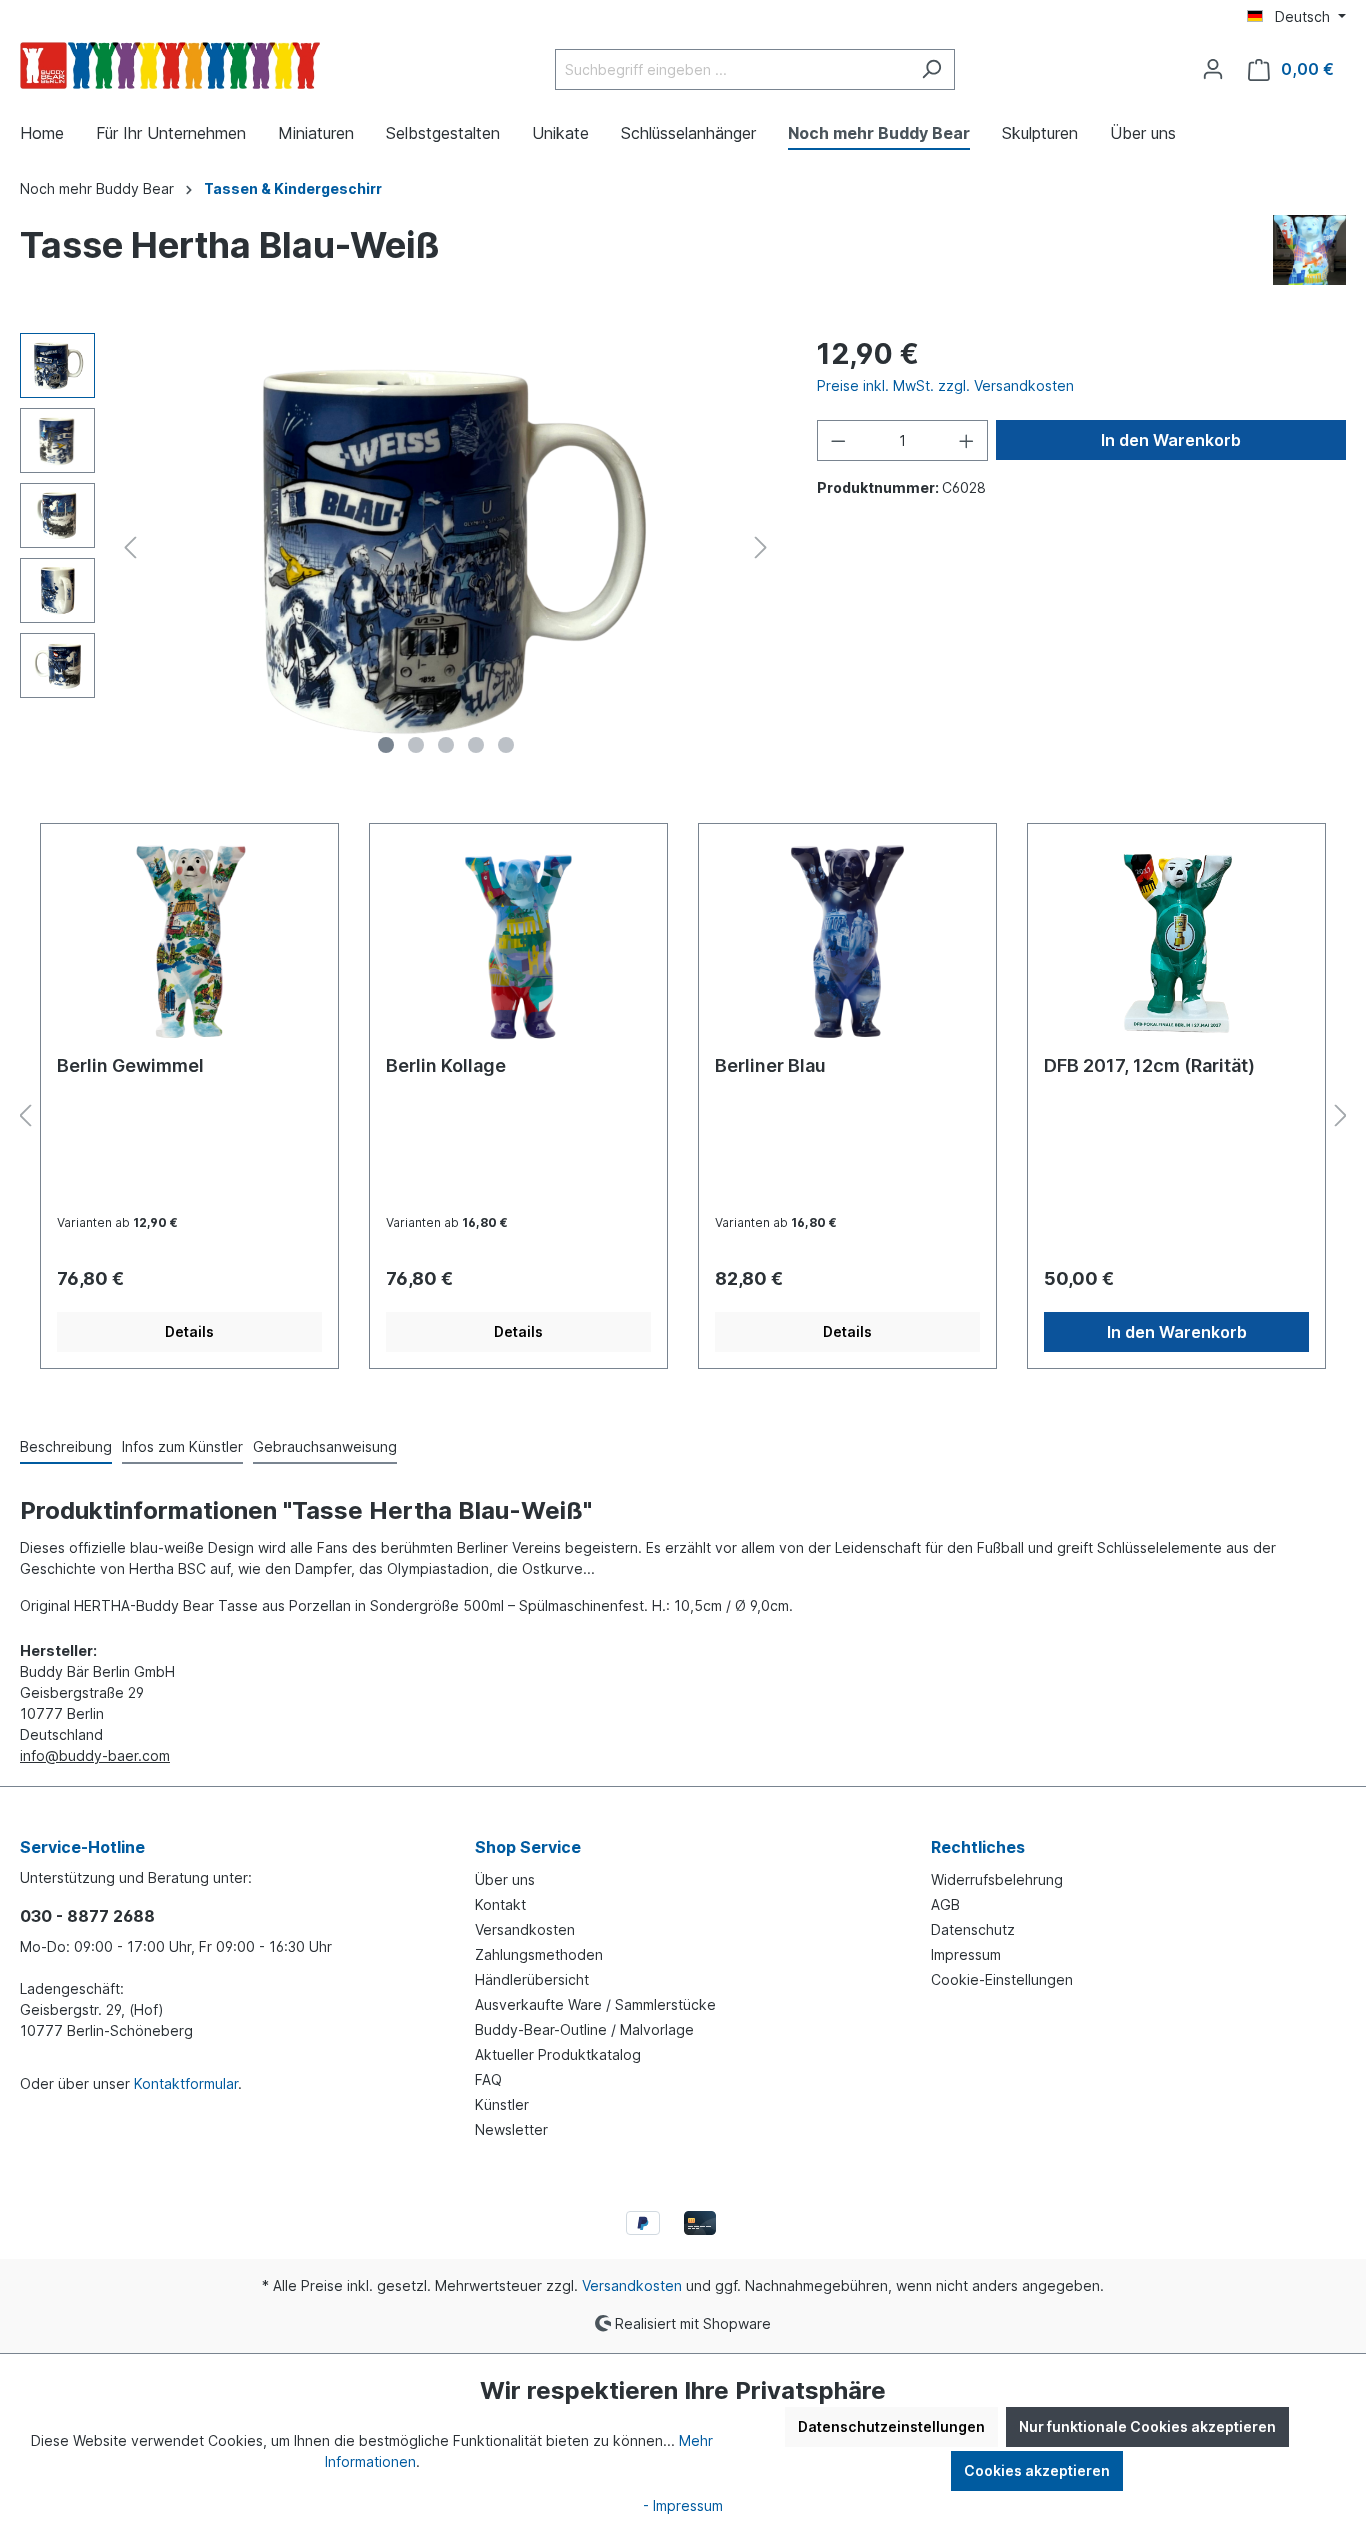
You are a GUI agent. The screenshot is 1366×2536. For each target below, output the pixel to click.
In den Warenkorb (1171, 440)
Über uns (505, 1879)
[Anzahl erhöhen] (967, 440)
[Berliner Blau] (847, 940)
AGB (945, 1904)
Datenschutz (973, 1929)
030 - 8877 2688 (87, 1916)
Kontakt (500, 1904)
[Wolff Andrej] (1309, 248)
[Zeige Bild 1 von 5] (386, 745)
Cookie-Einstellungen (1002, 1979)
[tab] (66, 1447)
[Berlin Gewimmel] (189, 940)
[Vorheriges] (130, 547)
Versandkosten (525, 1929)
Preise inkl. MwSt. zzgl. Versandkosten (945, 385)
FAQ (488, 2079)
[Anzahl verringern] (838, 440)
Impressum (966, 1954)
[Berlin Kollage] (518, 940)
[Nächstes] (761, 547)
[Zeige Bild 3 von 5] (446, 745)
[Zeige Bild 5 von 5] (506, 745)
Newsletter (511, 2129)
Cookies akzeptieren (1037, 2470)
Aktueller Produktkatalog (558, 2054)
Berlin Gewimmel (130, 1065)
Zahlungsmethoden (539, 1954)
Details (189, 1331)
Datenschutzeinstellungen (891, 2426)
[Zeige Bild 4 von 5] (476, 745)
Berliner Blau (770, 1065)
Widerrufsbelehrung (997, 1879)
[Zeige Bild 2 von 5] (416, 745)
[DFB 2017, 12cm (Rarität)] (1176, 940)
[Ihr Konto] (1213, 69)
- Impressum (683, 2505)
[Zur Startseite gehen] (170, 65)
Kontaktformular (186, 2083)
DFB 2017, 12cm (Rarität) (1149, 1065)
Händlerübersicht (532, 1979)
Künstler (502, 2104)
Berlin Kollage (446, 1065)
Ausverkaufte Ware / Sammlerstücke (595, 2004)
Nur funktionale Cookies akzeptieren (1147, 2426)
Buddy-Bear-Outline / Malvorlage (584, 2029)
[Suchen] (931, 69)
